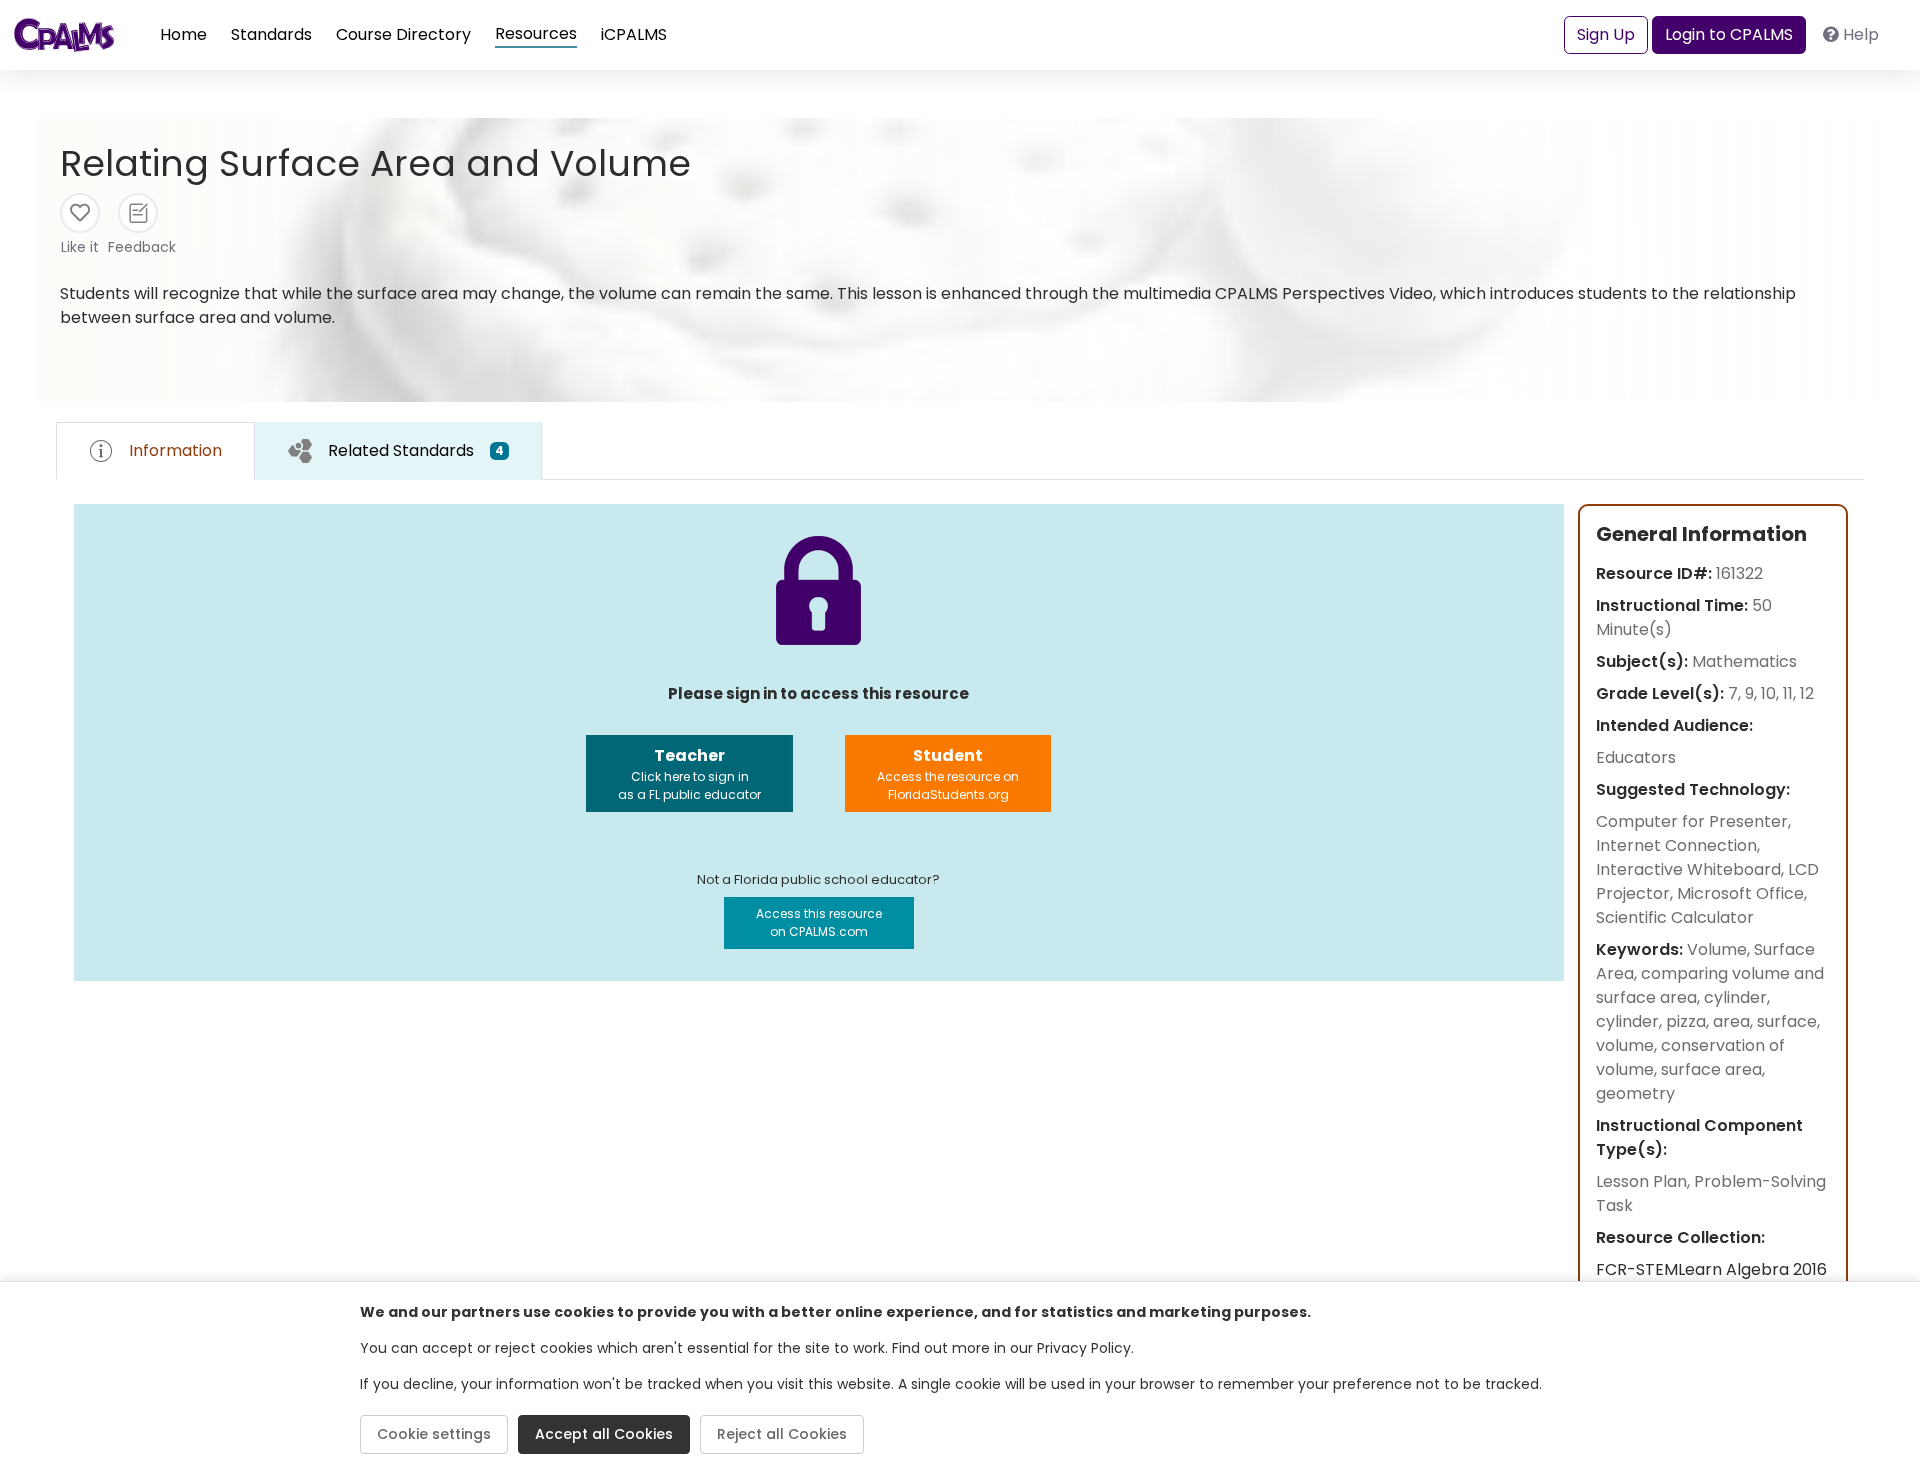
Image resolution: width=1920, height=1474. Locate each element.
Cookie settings (434, 1434)
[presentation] (398, 450)
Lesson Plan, (1645, 1181)
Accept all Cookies (604, 1434)
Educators (1636, 757)
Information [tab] (175, 450)
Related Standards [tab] (416, 450)
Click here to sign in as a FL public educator (689, 773)
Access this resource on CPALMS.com (819, 922)
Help (1861, 34)
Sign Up (1606, 34)
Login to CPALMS (1729, 34)
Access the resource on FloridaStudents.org (948, 773)
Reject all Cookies (782, 1434)
